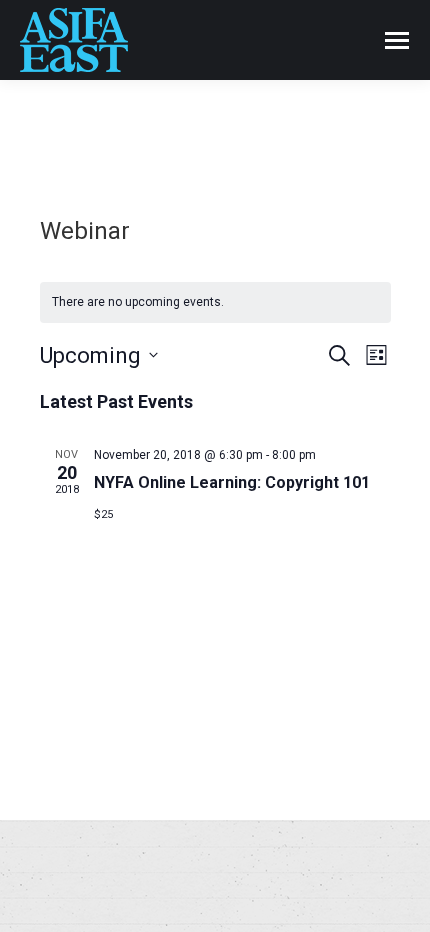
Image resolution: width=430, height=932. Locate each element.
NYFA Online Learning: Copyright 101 (232, 482)
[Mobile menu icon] (397, 40)
